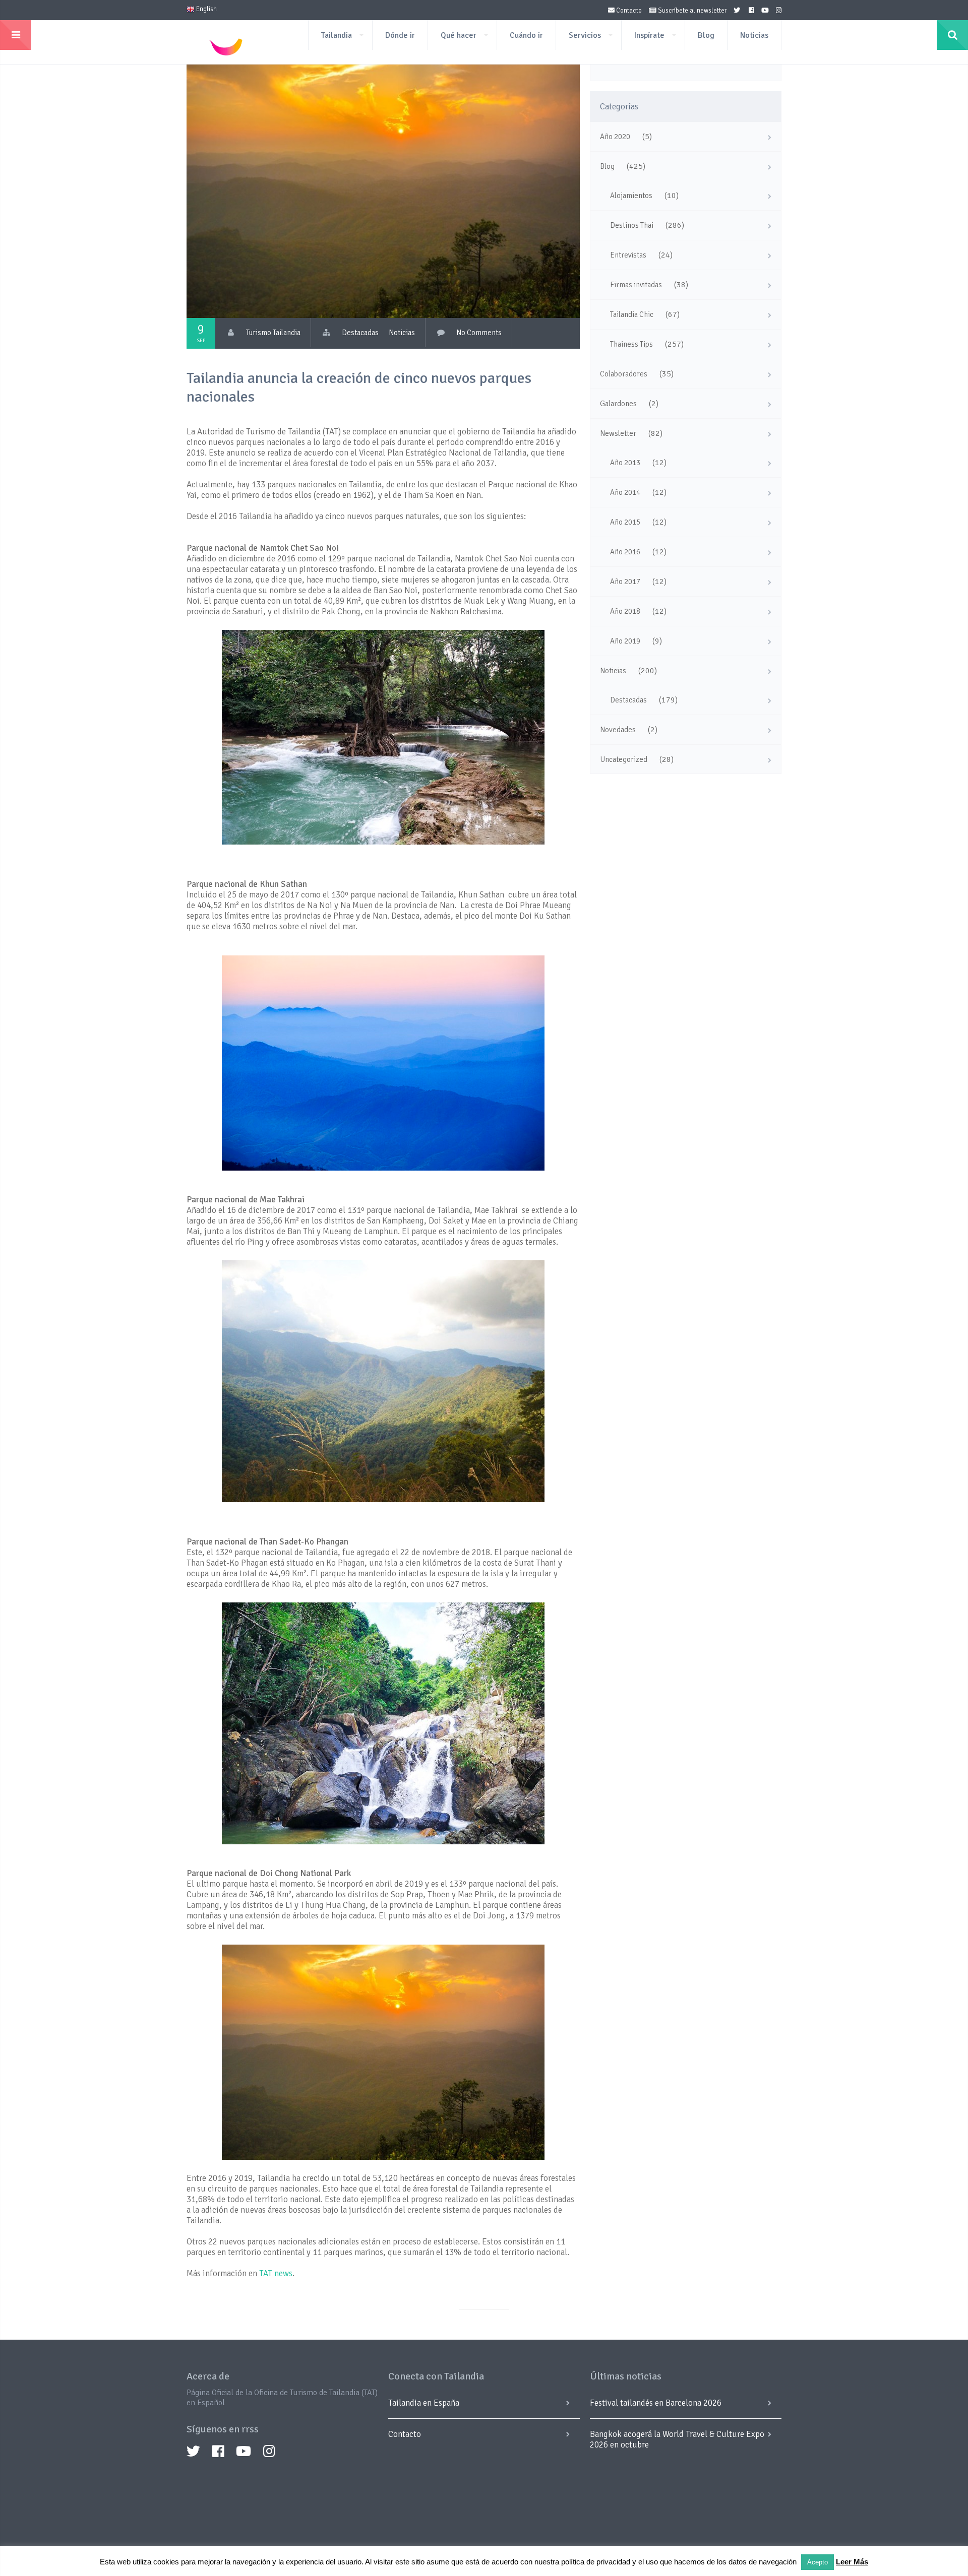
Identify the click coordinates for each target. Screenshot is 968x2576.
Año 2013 (625, 463)
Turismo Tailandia (273, 333)
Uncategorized (624, 759)
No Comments (479, 333)
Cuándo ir (526, 35)
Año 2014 (625, 492)
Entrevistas (628, 255)
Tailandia (337, 35)
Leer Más (852, 2562)
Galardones (618, 404)
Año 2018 (625, 611)
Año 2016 (625, 552)
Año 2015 (625, 522)
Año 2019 (625, 641)
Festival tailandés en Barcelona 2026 (656, 2403)
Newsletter (618, 433)
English (206, 9)
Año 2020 (615, 137)
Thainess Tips (631, 344)
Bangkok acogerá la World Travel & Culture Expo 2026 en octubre (677, 2439)
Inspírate (649, 35)
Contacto (628, 11)
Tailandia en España (424, 2403)
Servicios (585, 35)
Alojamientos (631, 196)
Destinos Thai (632, 225)
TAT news (276, 2273)
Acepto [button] (818, 2562)
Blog (706, 35)
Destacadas (360, 333)
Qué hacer (459, 35)
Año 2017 (625, 582)
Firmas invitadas (636, 285)
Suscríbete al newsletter (691, 11)
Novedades (618, 730)
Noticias (754, 35)
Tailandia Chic (632, 314)
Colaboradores (624, 374)
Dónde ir (400, 35)
